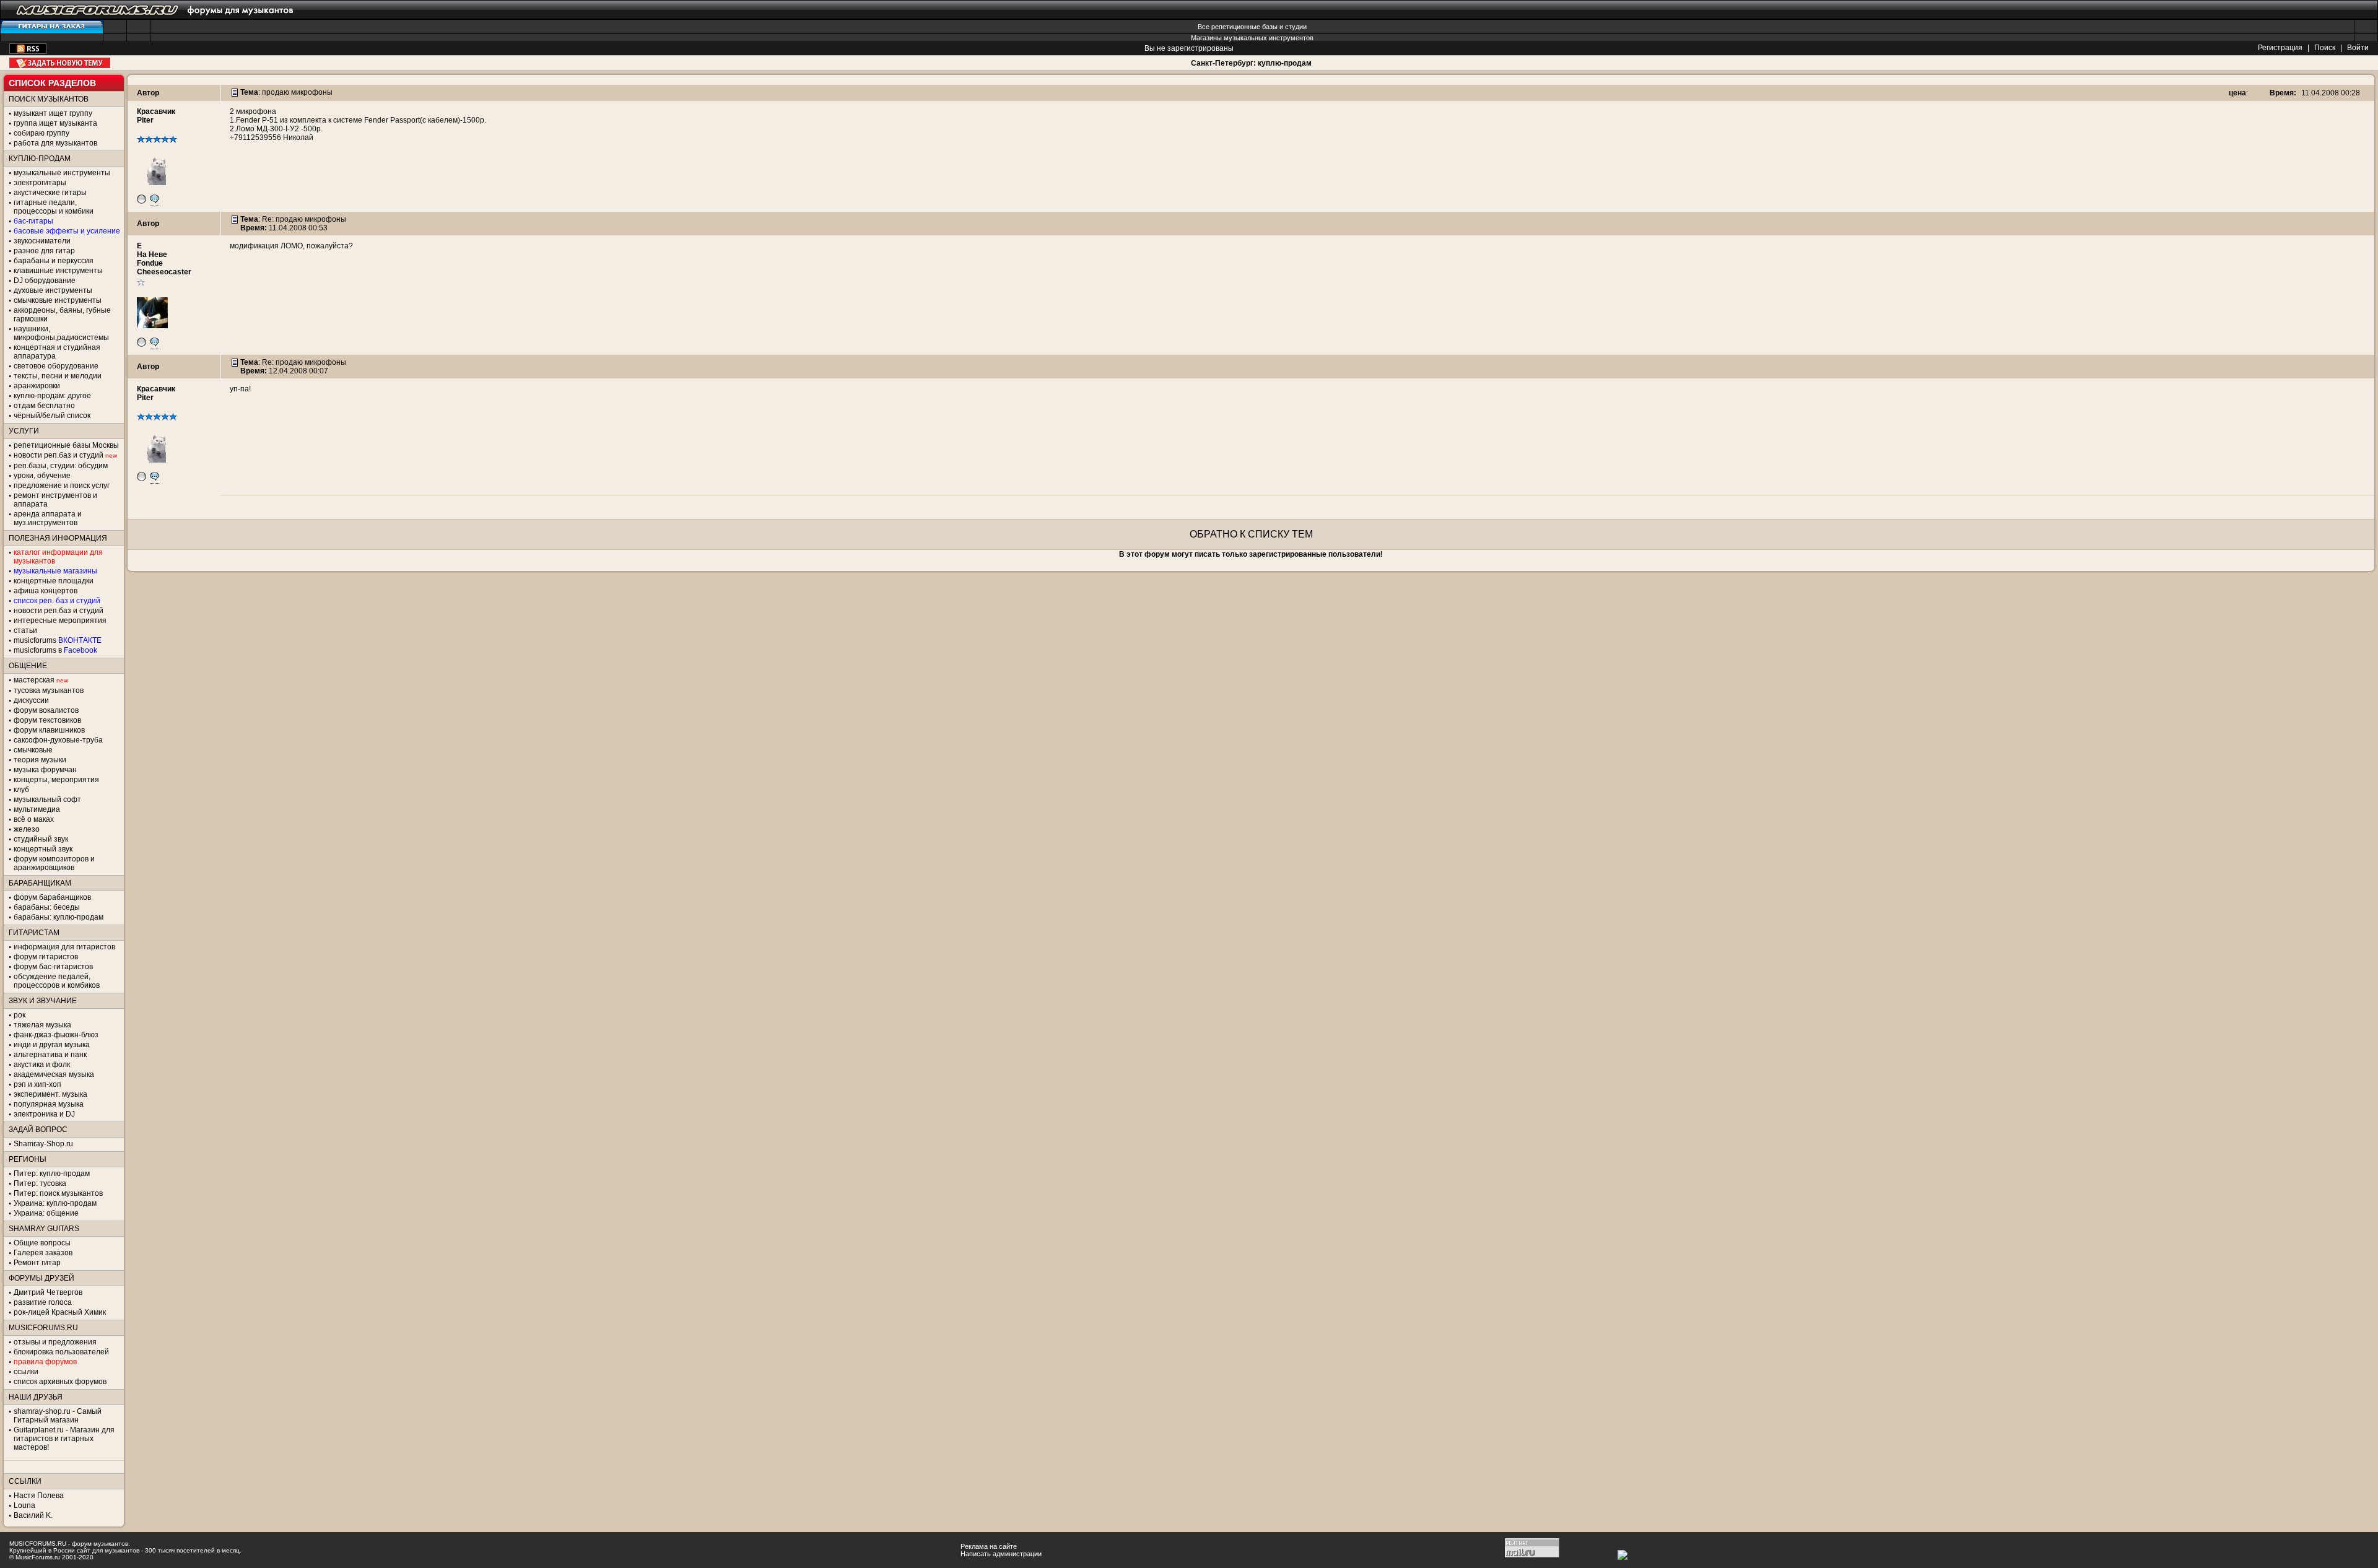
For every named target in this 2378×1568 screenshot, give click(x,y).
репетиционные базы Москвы (66, 445)
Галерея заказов (43, 1253)
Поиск (2325, 48)
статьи (25, 630)
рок (20, 1015)
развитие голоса (43, 1302)
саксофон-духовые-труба (58, 740)
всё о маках (34, 819)
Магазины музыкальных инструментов (1252, 38)
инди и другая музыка (52, 1045)
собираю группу (41, 133)
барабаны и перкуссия (54, 261)
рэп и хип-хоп (37, 1084)
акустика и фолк (42, 1065)
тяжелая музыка (42, 1025)
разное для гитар (44, 251)
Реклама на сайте (989, 1546)
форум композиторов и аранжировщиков (54, 863)
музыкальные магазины (55, 571)
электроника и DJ (44, 1114)
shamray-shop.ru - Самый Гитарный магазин (58, 1416)
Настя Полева (39, 1496)
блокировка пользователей (61, 1352)
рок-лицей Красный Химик (60, 1312)
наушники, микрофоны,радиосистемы (61, 333)
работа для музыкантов (55, 143)
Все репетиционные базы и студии (1252, 27)
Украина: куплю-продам (55, 1203)
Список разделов (52, 83)
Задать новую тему (60, 63)
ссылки (26, 1372)
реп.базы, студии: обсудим (61, 466)
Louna (24, 1505)
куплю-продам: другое (52, 396)
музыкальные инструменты (62, 173)
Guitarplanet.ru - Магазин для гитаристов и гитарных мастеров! (64, 1439)
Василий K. (33, 1515)
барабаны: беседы (47, 907)
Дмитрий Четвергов (48, 1292)
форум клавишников (49, 730)
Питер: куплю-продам (52, 1174)
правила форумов (45, 1362)
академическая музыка (54, 1074)
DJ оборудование (45, 281)
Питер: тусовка (40, 1183)
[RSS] (28, 51)
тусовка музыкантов (49, 690)
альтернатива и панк (50, 1055)
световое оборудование (56, 366)
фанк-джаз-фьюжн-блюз (56, 1035)
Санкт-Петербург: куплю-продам (1251, 63)
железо (27, 829)
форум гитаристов (46, 957)
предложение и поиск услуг (62, 486)
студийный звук (41, 839)
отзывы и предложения (55, 1342)
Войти (2358, 48)
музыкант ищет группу (53, 113)
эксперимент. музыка (50, 1094)
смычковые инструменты (58, 300)
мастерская (34, 680)
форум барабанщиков (52, 897)
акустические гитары (50, 193)
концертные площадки (54, 581)
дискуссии (31, 700)
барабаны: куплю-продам (59, 917)
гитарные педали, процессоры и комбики (54, 207)
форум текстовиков (47, 720)
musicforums (58, 640)
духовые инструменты (53, 290)
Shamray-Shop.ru (43, 1144)
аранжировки (37, 386)
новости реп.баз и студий (59, 611)
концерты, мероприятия (56, 780)
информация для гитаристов (64, 947)
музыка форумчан (45, 770)
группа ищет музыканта (55, 123)
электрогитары (40, 183)
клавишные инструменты (58, 271)
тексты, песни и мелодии (58, 376)
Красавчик (156, 111)
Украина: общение (46, 1213)
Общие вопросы (42, 1243)
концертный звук (43, 849)
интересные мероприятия (60, 621)
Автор (148, 93)
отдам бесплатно (44, 406)
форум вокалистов (46, 710)
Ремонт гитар (37, 1263)
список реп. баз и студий (57, 601)
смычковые (33, 750)
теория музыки (40, 760)
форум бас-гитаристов (53, 967)
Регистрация (2280, 48)
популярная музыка (49, 1104)
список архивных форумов (60, 1382)
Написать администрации (1001, 1554)
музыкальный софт (47, 799)
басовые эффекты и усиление (67, 231)
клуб (21, 790)
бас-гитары (33, 221)
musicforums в (55, 650)
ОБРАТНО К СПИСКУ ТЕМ (1251, 534)
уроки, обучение (42, 476)
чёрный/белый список (52, 416)
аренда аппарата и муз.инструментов (48, 518)
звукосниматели (42, 241)
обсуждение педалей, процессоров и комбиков (57, 981)
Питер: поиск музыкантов (58, 1193)
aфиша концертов (46, 591)
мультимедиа (37, 809)
